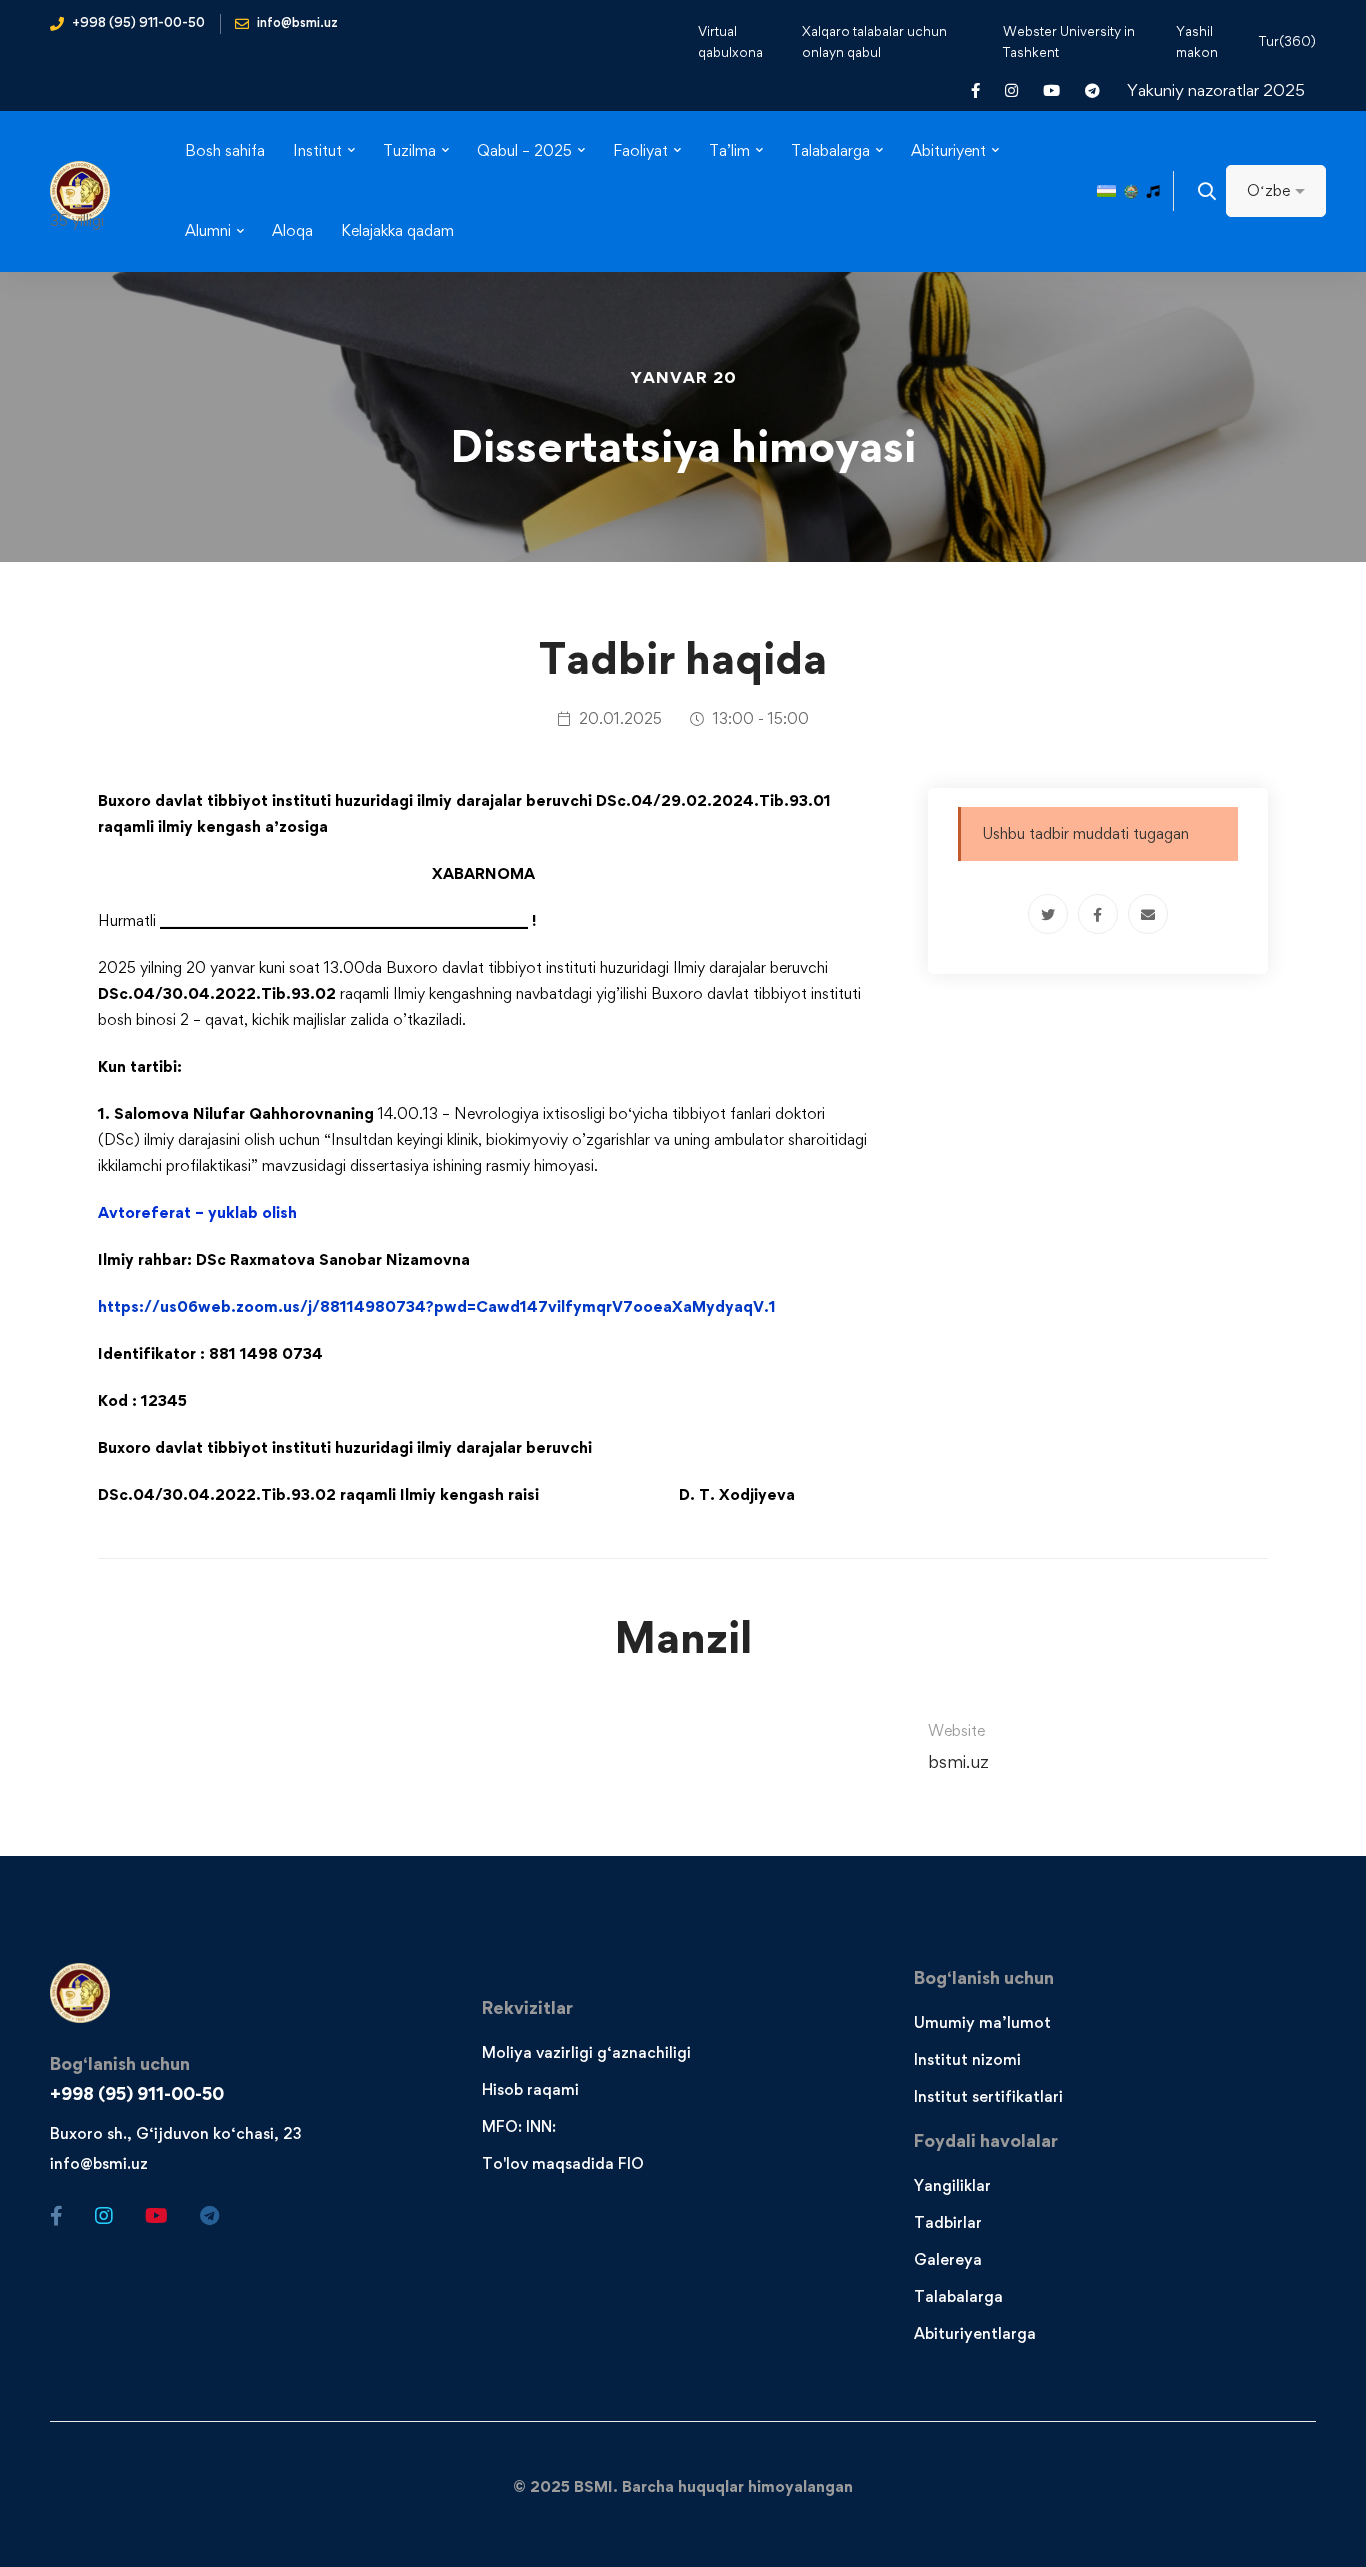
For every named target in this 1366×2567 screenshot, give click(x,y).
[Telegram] (209, 2216)
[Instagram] (104, 2216)
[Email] (1148, 914)
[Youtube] (156, 2216)
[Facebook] (1098, 914)
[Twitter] (1048, 914)
